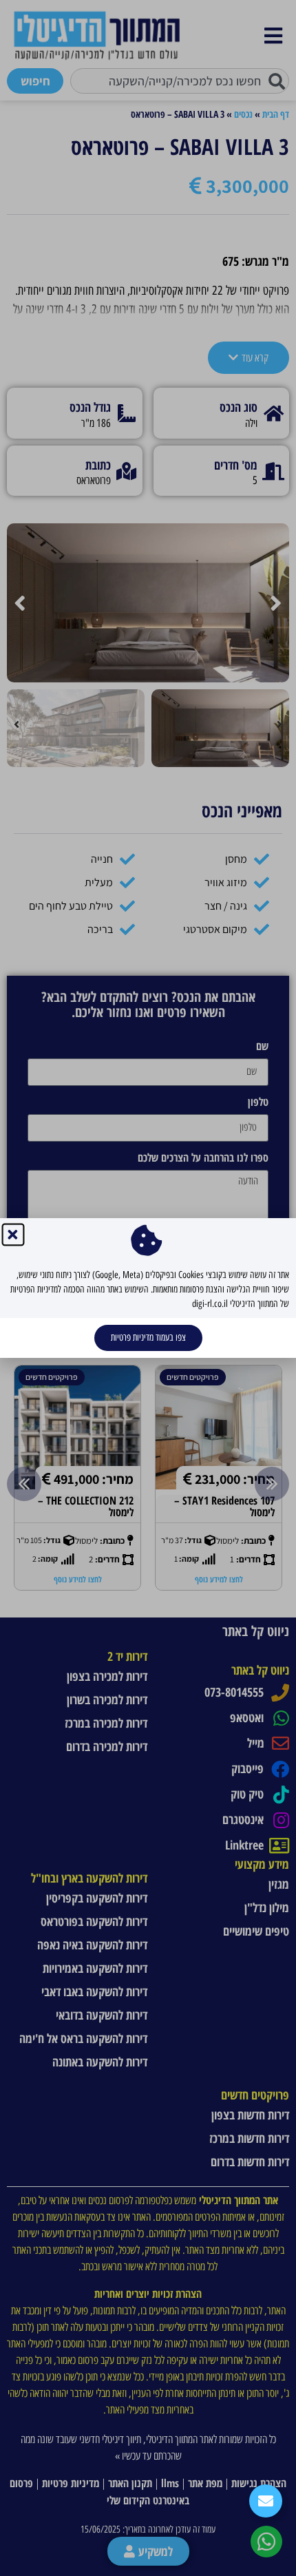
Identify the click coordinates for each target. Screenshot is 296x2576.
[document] (148, 1288)
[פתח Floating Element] (266, 2501)
